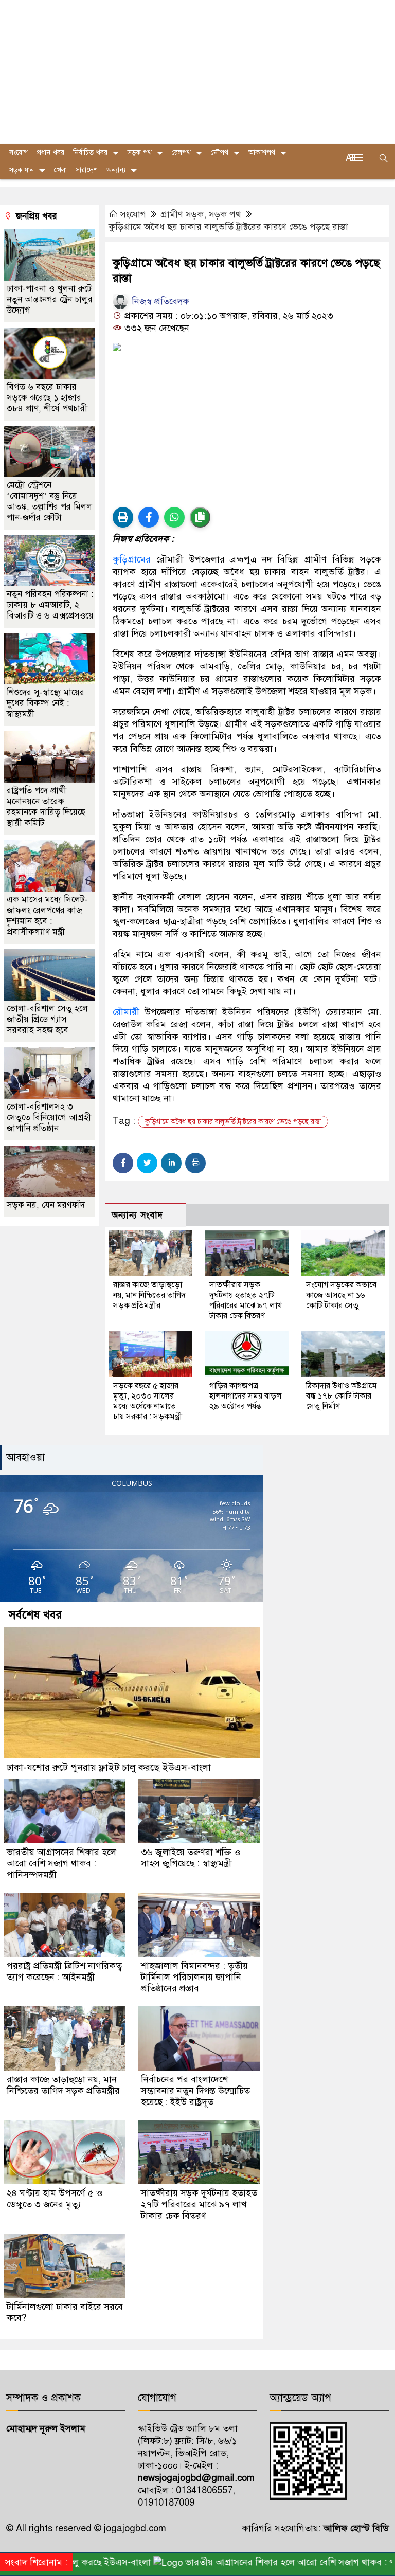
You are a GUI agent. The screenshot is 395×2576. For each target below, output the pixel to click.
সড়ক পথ (140, 152)
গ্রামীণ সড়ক (182, 214)
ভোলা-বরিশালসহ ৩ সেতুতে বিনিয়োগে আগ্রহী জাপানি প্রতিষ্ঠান (49, 1118)
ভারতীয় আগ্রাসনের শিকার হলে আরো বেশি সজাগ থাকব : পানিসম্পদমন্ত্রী (61, 1863)
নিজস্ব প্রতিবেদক (159, 301)
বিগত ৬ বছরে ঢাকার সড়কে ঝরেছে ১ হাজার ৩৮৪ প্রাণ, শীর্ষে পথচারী (48, 398)
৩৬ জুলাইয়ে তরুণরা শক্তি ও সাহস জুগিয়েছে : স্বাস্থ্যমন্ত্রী (191, 1858)
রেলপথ (181, 152)
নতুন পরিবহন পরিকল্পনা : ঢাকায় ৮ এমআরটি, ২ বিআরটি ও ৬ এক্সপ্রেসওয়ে (50, 605)
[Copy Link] (200, 517)
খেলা (60, 170)
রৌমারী (126, 1012)
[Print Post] (123, 517)
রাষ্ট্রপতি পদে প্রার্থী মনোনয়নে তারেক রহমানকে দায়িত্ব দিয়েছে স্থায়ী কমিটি (46, 807)
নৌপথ (220, 152)
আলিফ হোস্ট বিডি (355, 2528)
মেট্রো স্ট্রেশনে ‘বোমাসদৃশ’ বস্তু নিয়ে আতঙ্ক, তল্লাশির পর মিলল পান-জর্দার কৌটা (49, 501)
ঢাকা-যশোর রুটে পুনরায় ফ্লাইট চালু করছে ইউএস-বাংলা (109, 1767)
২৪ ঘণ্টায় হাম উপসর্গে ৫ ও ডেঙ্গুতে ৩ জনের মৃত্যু (55, 2199)
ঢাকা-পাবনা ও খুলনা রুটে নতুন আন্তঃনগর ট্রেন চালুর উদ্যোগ (50, 300)
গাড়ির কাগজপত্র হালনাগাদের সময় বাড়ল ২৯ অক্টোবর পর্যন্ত (246, 1396)
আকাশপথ (262, 152)
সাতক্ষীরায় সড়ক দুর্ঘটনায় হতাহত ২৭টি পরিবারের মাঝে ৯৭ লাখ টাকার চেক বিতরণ (246, 1300)
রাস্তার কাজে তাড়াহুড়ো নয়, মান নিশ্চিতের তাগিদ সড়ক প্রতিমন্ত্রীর (149, 1295)
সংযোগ (133, 214)
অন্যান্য (116, 170)
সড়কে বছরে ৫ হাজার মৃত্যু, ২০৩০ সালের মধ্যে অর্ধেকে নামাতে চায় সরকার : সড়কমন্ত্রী (148, 1401)
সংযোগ (19, 152)
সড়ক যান (22, 170)
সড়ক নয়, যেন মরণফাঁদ (46, 1205)
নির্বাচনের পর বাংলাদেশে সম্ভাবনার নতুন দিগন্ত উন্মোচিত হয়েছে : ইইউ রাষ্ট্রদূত (195, 2091)
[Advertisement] (197, 72)
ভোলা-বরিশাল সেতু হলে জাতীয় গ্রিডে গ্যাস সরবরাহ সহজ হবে (47, 1019)
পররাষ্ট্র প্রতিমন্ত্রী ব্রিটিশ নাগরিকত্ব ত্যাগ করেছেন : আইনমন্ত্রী (64, 1971)
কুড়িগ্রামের (132, 559)
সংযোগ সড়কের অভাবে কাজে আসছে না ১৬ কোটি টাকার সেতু (341, 1295)
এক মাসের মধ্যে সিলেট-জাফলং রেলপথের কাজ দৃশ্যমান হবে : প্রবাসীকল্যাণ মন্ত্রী (47, 916)
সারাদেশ (87, 170)
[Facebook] (123, 1163)
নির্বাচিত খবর (90, 152)
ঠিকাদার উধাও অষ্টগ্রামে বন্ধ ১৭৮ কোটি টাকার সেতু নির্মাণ (342, 1396)
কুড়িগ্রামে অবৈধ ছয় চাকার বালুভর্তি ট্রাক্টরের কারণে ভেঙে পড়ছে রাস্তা (228, 227)
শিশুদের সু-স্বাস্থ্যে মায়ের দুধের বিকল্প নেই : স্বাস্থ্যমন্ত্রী (46, 703)
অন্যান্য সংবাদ (137, 1215)
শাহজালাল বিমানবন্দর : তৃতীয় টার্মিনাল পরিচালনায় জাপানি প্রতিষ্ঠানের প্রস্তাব (194, 1977)
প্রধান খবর (50, 152)
